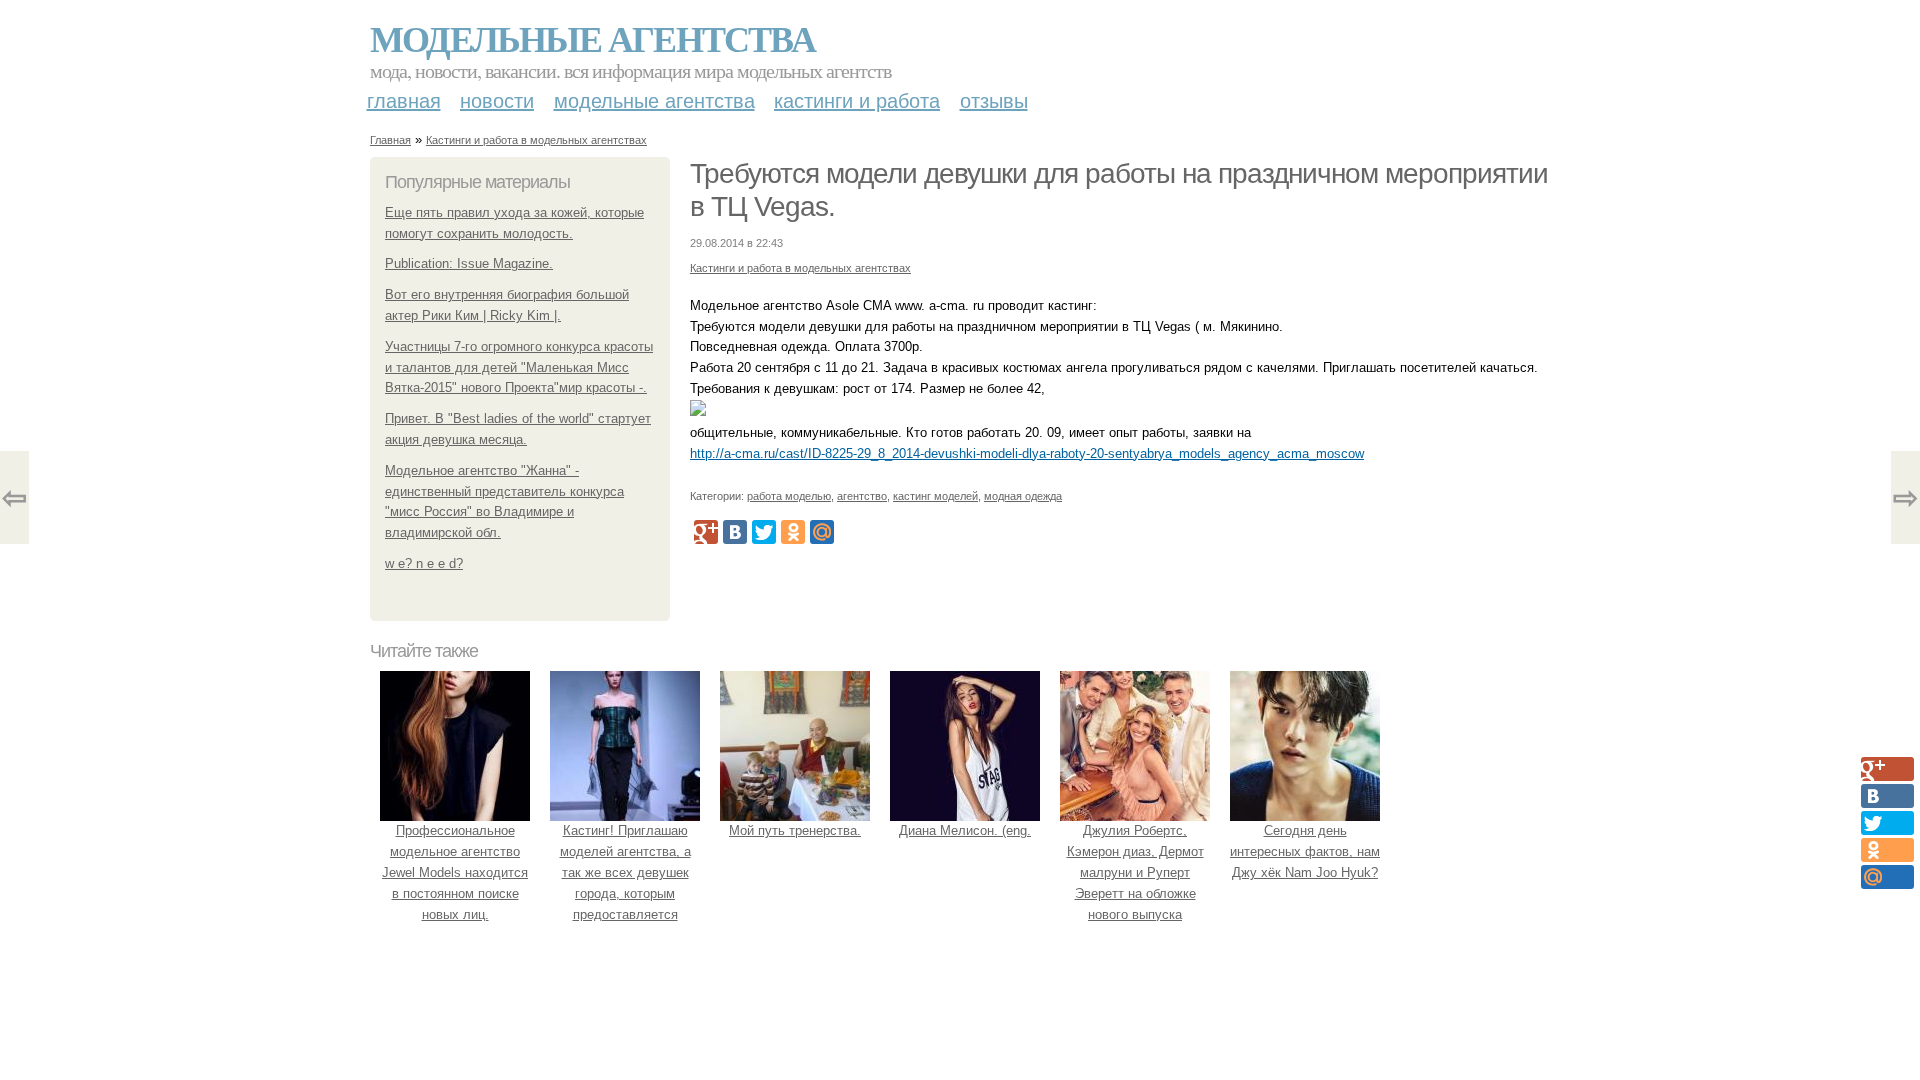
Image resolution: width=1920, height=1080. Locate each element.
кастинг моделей (935, 496)
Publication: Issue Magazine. (469, 263)
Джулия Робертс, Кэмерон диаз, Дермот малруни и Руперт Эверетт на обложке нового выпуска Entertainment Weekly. (1135, 882)
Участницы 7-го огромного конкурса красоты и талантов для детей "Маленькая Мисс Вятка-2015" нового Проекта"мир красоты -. (519, 367)
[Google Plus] (706, 532)
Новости (497, 101)
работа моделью (789, 496)
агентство (862, 496)
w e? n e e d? (424, 563)
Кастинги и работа (857, 101)
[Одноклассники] (793, 532)
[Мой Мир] (822, 532)
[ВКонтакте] (735, 532)
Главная (404, 101)
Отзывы (994, 101)
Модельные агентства (592, 38)
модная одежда (1023, 496)
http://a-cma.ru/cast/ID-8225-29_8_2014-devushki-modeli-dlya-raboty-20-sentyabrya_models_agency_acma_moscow (1027, 453)
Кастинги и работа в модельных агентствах (536, 140)
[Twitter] (764, 532)
